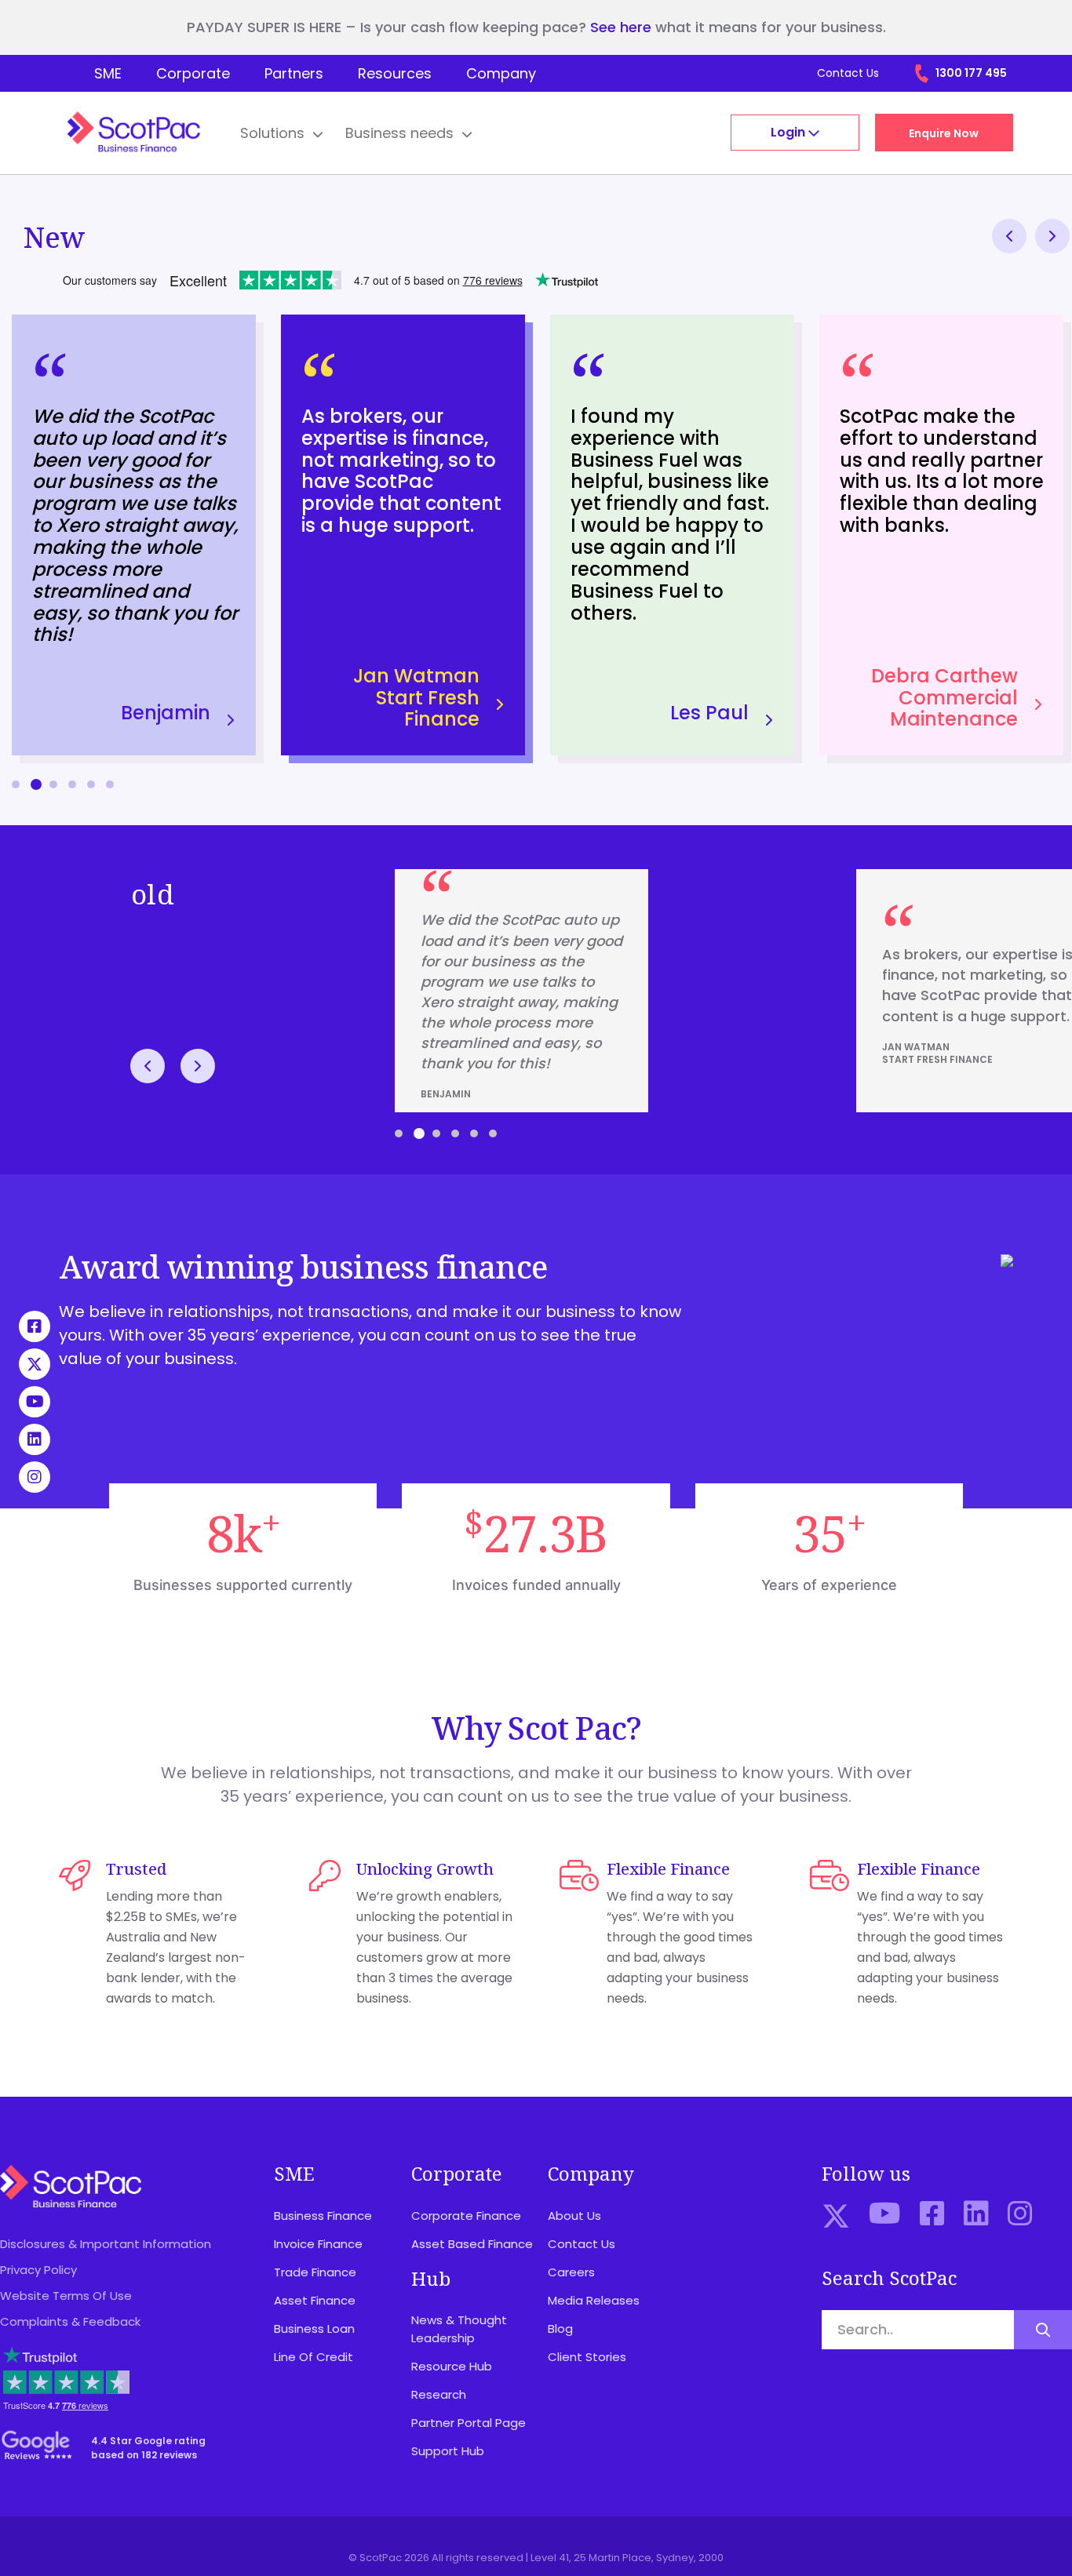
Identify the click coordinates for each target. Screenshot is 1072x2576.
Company (501, 73)
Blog (560, 2329)
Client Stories (587, 2357)
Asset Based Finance (472, 2244)
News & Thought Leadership (459, 2329)
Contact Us (848, 73)
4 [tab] (72, 784)
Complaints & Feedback (70, 2321)
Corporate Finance (466, 2216)
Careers (571, 2272)
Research (439, 2394)
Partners (294, 73)
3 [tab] (438, 1133)
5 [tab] (91, 784)
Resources (395, 73)
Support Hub (448, 2451)
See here (621, 27)
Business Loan (314, 2329)
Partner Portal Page (469, 2423)
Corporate (193, 73)
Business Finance (323, 2216)
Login (789, 132)
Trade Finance (315, 2272)
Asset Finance (315, 2300)
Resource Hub (452, 2366)
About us (574, 2216)
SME (108, 73)
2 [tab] (418, 1134)
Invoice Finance (318, 2244)
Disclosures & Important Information (106, 2244)
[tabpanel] (134, 535)
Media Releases (594, 2300)
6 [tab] (110, 784)
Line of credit (314, 2357)
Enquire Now (944, 133)
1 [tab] (399, 1133)
